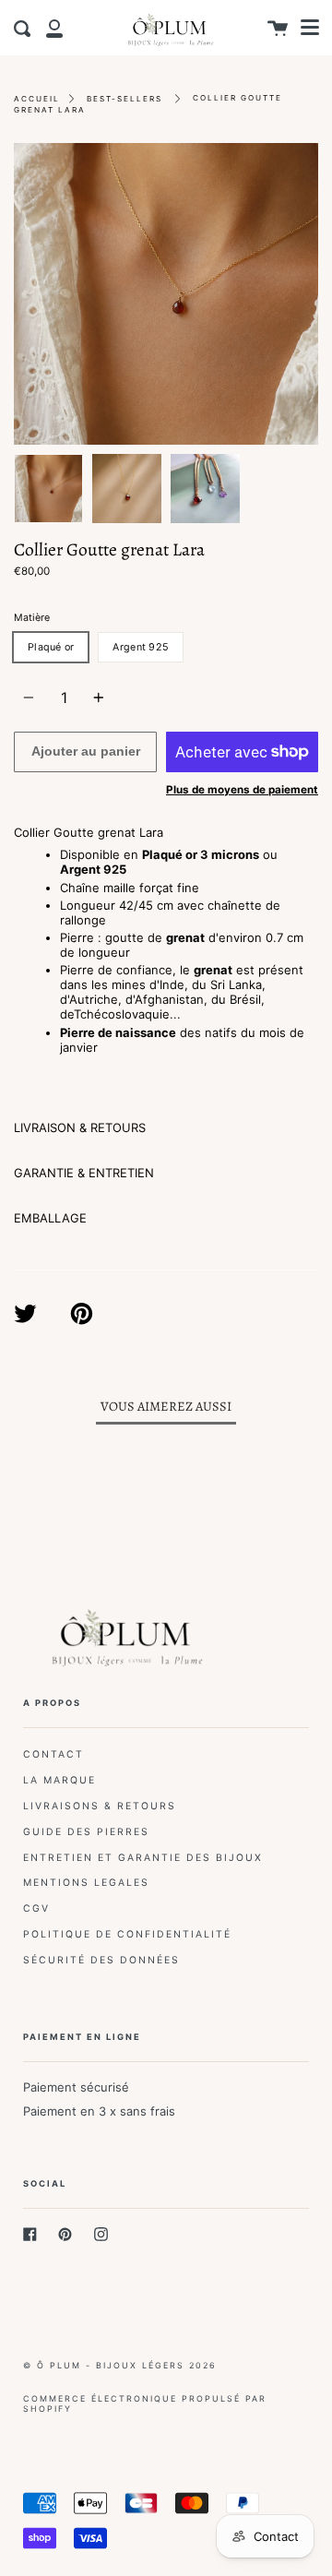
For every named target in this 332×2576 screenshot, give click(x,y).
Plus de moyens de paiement (242, 790)
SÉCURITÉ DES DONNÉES (101, 1960)
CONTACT (53, 1754)
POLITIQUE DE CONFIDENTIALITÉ (127, 1934)
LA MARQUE (59, 1780)
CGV (36, 1908)
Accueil (37, 99)
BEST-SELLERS (125, 99)
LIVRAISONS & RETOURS (100, 1806)
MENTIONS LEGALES (86, 1883)
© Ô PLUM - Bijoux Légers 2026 (120, 2365)
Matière (32, 618)
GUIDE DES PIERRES (86, 1832)
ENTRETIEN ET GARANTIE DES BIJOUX (143, 1858)
